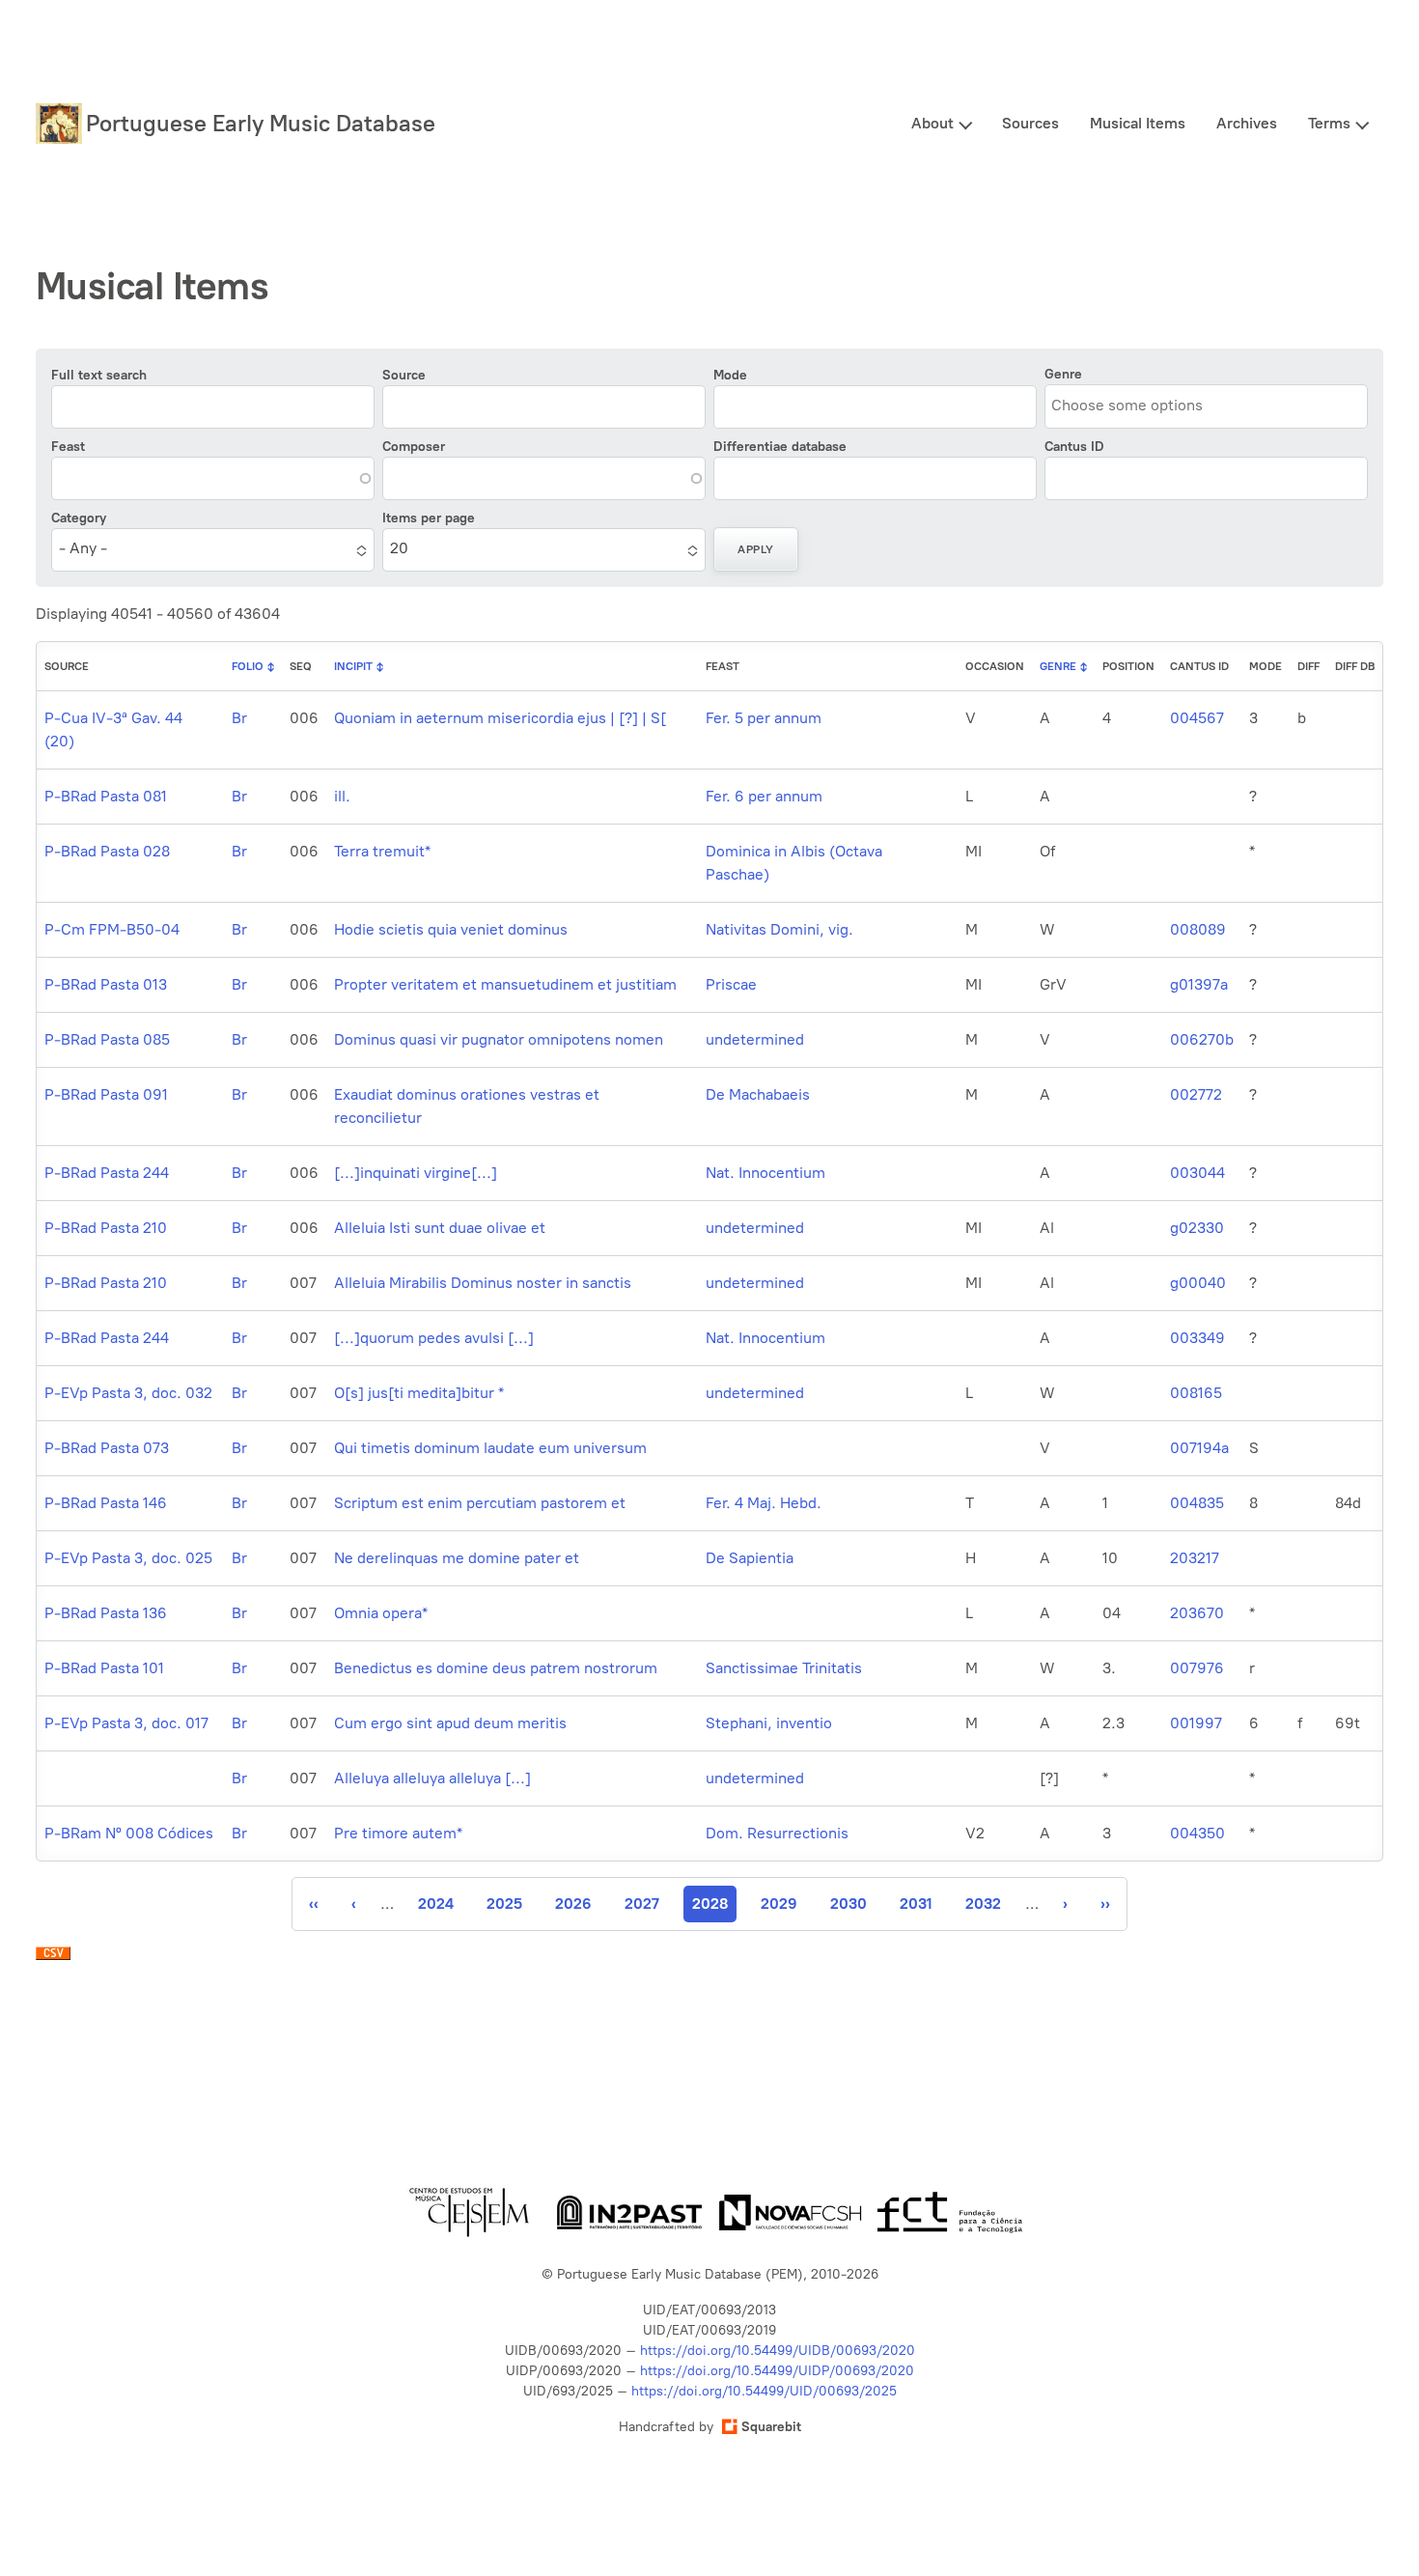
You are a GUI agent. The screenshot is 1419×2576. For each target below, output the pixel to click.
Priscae (731, 984)
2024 (436, 1904)
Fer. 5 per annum (764, 718)
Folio (248, 666)
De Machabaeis (758, 1094)
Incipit (353, 666)
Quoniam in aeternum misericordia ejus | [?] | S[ (500, 718)
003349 (1197, 1338)
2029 (779, 1904)
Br (239, 718)
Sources (1030, 123)
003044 (1197, 1173)
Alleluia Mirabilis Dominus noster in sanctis (483, 1283)
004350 (1197, 1833)
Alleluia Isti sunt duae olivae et (440, 1228)
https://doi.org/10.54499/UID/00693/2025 (764, 2391)
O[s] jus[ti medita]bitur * (419, 1393)
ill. (342, 796)
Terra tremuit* (382, 851)
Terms (1329, 123)
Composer (414, 447)
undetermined (755, 1039)
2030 (849, 1904)
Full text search (99, 375)
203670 (1197, 1613)
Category (79, 518)
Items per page (429, 518)
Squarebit (771, 2427)
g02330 (1197, 1228)
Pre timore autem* (398, 1833)
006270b (1202, 1039)
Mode (730, 375)
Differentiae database (780, 447)
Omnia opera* (381, 1613)
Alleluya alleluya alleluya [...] (432, 1778)
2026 (573, 1904)
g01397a (1199, 984)
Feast (68, 447)
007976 (1197, 1668)
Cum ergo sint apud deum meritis (450, 1723)
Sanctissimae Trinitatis (784, 1668)
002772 (1196, 1094)
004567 (1197, 718)
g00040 (1198, 1283)
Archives (1247, 123)
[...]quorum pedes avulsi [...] (434, 1338)
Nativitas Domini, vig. (779, 929)
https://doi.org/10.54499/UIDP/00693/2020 (777, 2371)
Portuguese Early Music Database (261, 123)
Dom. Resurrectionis (777, 1833)
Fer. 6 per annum (764, 796)
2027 (642, 1904)
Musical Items (1138, 123)
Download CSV (53, 1958)
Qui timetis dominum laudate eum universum (490, 1448)
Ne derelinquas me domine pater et (457, 1558)
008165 (1196, 1393)
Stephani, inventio (769, 1723)
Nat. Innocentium (765, 1173)
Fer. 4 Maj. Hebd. (764, 1503)
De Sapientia (750, 1558)
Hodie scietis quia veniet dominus (451, 929)
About (932, 123)
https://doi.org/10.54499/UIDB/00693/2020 (778, 2351)
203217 (1195, 1558)
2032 (983, 1904)
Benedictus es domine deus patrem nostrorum (496, 1668)
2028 (714, 1908)
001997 (1196, 1723)
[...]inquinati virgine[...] (416, 1173)
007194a (1199, 1448)
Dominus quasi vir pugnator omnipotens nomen (499, 1039)
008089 (1198, 929)
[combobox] (1139, 405)
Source (404, 375)
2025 (504, 1904)
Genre (1063, 374)
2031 (917, 1904)
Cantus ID (1074, 447)
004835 (1197, 1503)
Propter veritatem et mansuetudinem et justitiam (505, 984)
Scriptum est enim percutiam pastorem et (480, 1503)
